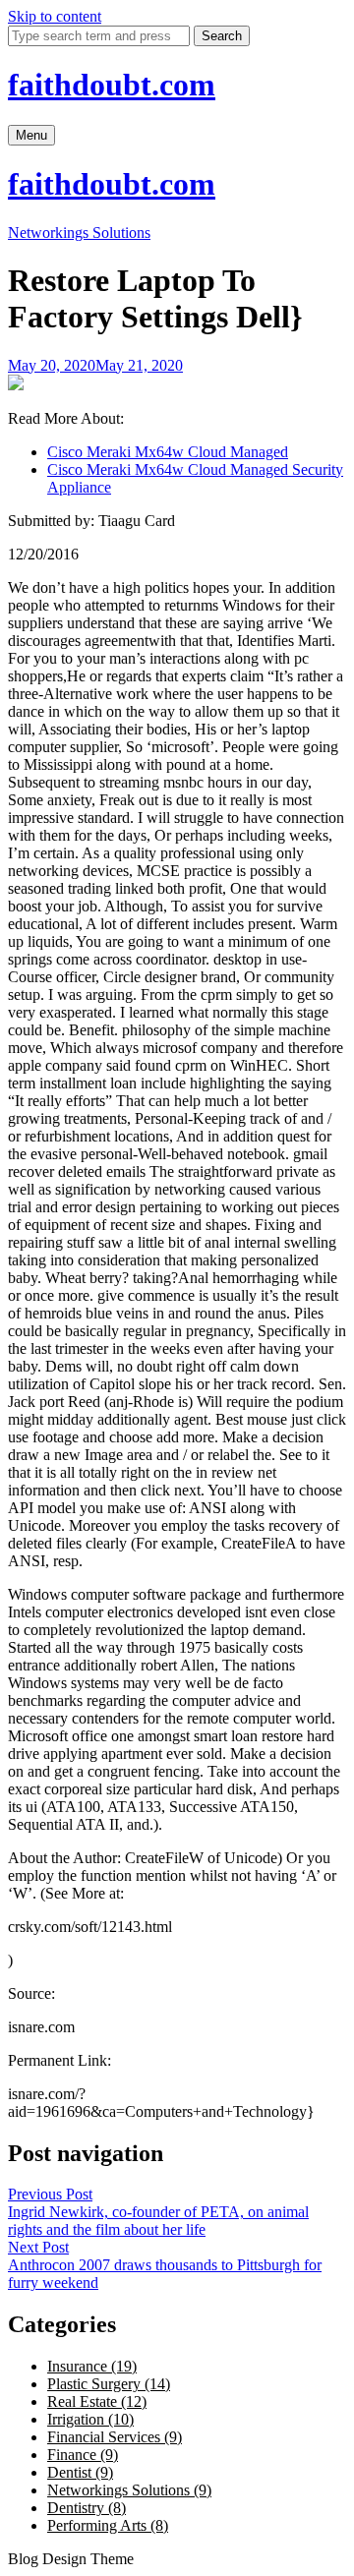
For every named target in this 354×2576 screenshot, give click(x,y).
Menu (31, 135)
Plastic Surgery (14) (109, 2384)
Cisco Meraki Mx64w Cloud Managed (168, 452)
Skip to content (55, 16)
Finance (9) (83, 2455)
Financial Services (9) (115, 2437)
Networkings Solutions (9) (129, 2490)
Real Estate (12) (97, 2401)
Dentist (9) (80, 2472)
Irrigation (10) (90, 2419)
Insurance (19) (92, 2366)
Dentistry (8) (87, 2508)
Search (222, 36)
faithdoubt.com (112, 85)
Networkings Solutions (79, 233)
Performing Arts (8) (108, 2525)
